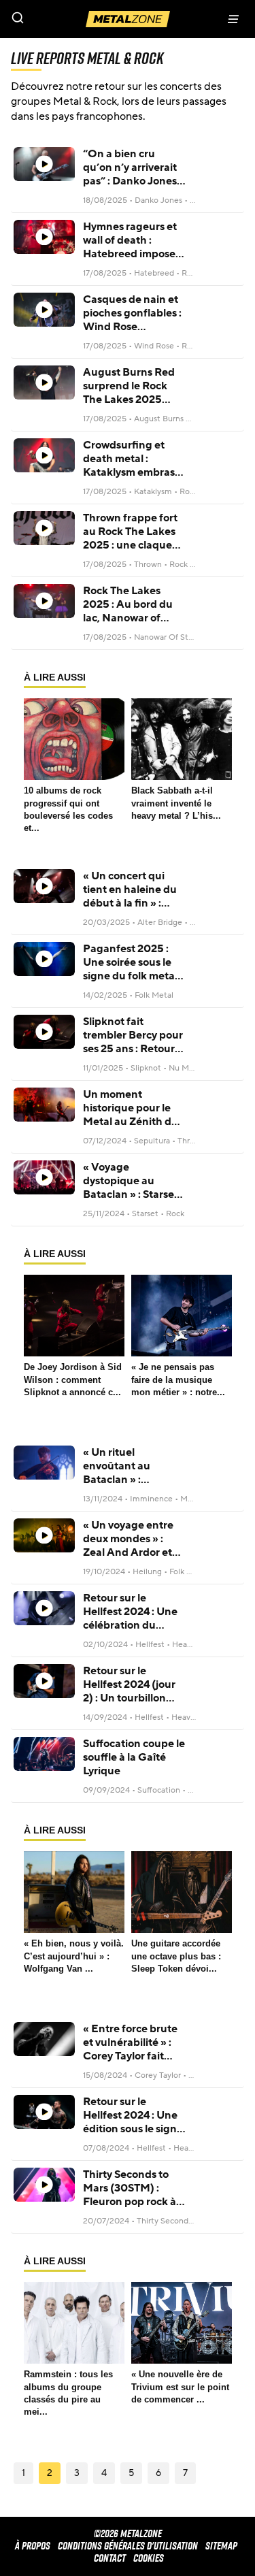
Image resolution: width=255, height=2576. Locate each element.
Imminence (151, 1499)
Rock (175, 1213)
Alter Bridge (160, 922)
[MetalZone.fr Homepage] (128, 19)
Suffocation (159, 1790)
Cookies (149, 2558)
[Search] (64, 19)
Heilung (147, 1571)
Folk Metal (154, 995)
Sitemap (221, 2546)
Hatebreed (154, 273)
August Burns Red (167, 419)
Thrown (148, 564)
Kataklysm (153, 491)
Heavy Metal (195, 1644)
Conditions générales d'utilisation (128, 2546)
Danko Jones (158, 200)
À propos (33, 2546)
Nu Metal (186, 1068)
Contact (110, 2558)
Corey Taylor (158, 2075)
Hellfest (150, 1644)
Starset (145, 1213)
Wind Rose (154, 346)
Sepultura (152, 1141)
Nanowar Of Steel (167, 637)
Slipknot (146, 1068)
